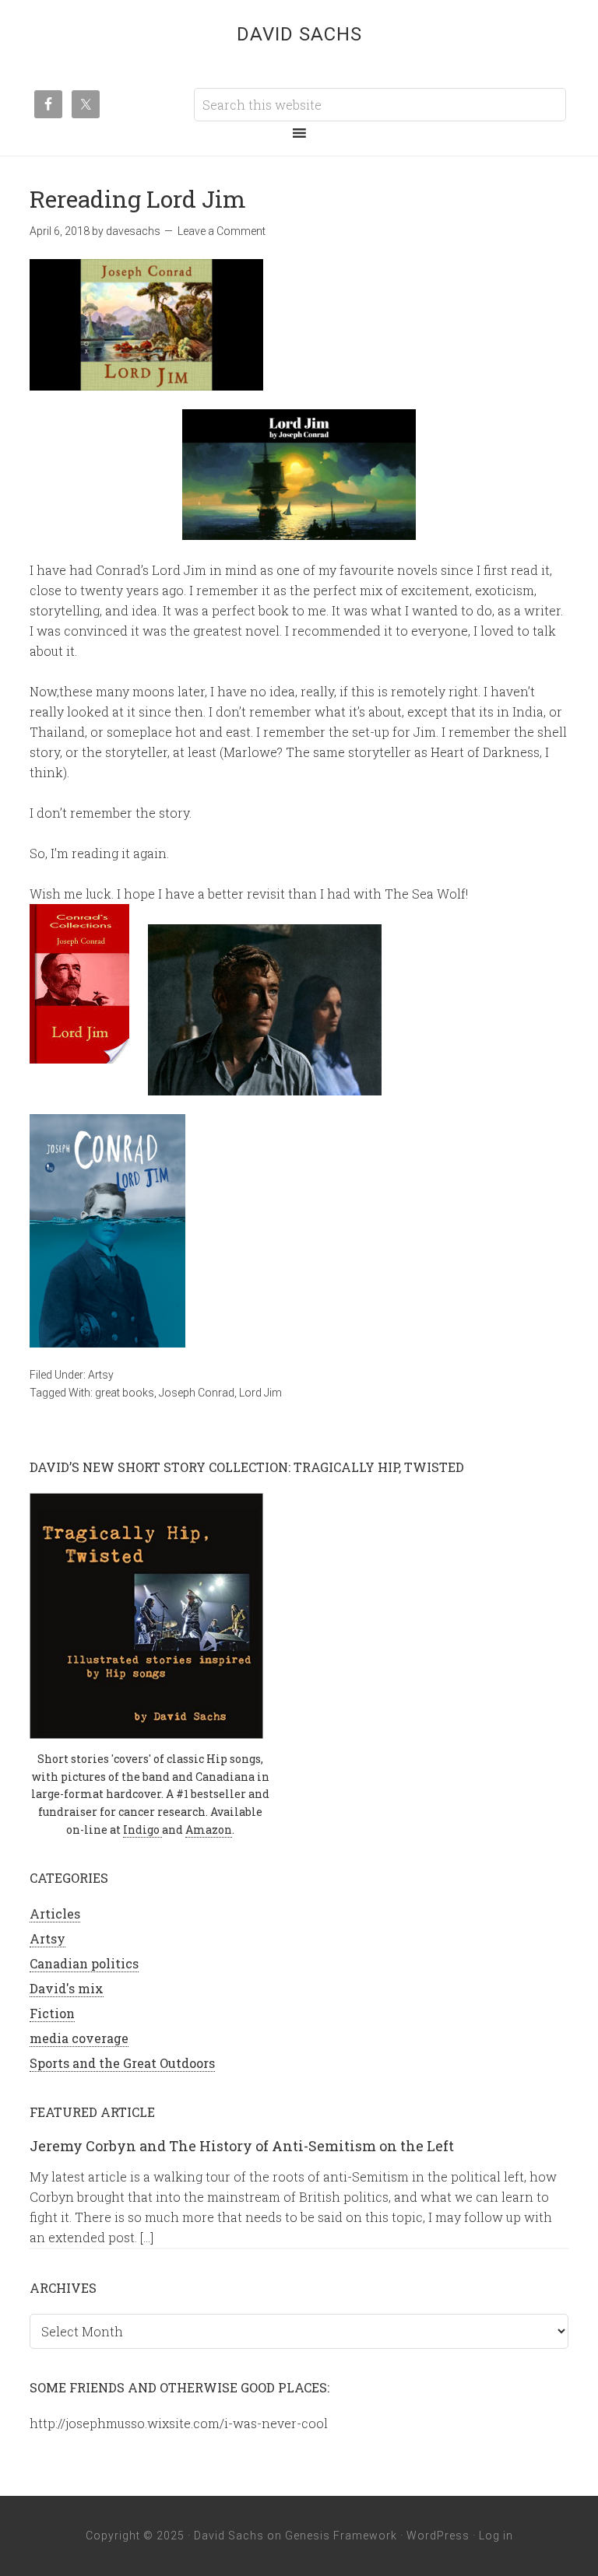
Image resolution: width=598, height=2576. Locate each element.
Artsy (101, 1375)
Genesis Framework (341, 2536)
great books (125, 1393)
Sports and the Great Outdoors (122, 2063)
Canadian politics (84, 1963)
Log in (496, 2536)
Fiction (52, 2013)
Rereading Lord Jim (138, 199)
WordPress (438, 2536)
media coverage (79, 2038)
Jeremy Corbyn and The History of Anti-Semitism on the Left (242, 2146)
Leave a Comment (222, 231)
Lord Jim (260, 1393)
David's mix (67, 1988)
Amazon (209, 1829)
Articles (55, 1914)
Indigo (142, 1829)
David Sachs (299, 34)
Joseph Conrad (197, 1393)
